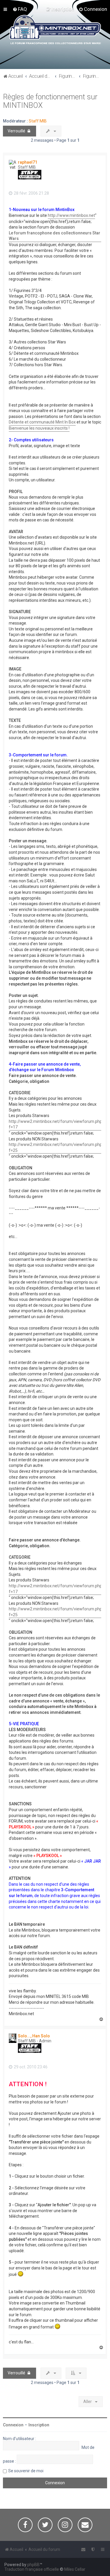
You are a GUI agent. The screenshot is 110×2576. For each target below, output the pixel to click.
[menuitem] (20, 9)
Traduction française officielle (32, 2569)
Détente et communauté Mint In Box (42, 422)
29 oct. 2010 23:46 (30, 2067)
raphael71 (28, 162)
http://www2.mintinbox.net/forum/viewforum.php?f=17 (56, 1124)
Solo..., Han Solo (34, 2036)
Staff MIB (38, 121)
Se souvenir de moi (26, 2471)
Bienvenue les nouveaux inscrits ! (39, 428)
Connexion (13, 2425)
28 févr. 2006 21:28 (31, 193)
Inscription (39, 2425)
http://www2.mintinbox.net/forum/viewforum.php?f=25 (56, 1147)
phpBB (33, 2565)
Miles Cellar (75, 2569)
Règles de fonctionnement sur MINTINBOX (50, 101)
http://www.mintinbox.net (71, 215)
